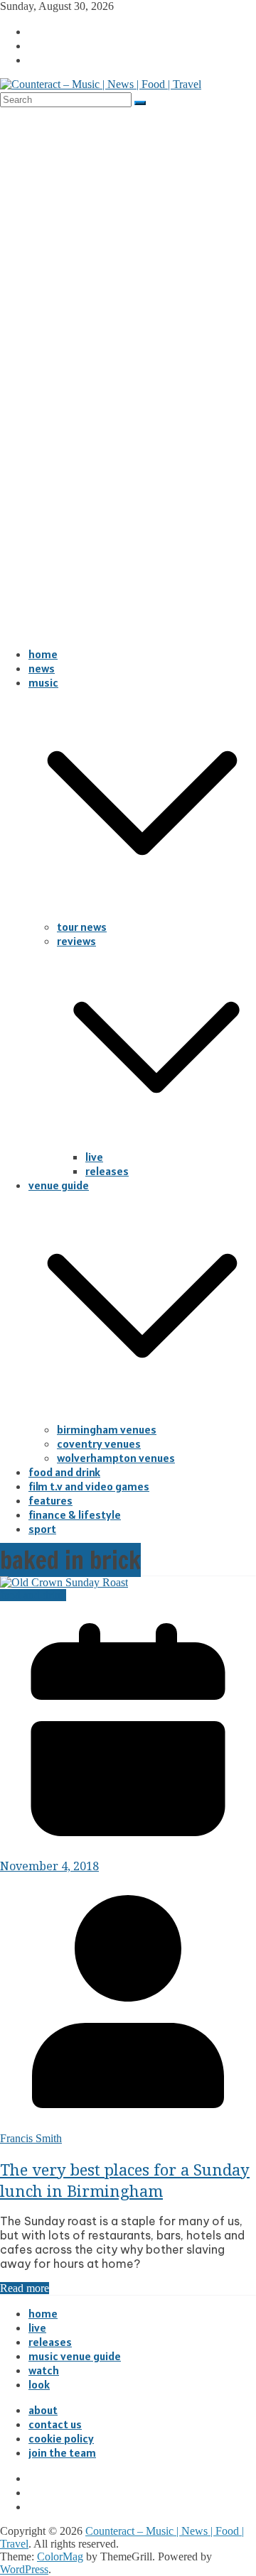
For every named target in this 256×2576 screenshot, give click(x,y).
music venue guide (75, 2356)
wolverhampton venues (116, 1458)
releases (107, 1171)
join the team (62, 2452)
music (43, 682)
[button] (142, 912)
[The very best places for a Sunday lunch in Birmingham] (64, 1582)
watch (44, 2370)
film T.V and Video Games (89, 1486)
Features (50, 1500)
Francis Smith (31, 2138)
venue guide (59, 1185)
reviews (76, 941)
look (39, 2384)
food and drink (64, 1472)
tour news (82, 927)
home (43, 654)
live (94, 1157)
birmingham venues (107, 1429)
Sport (42, 1529)
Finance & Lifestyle (75, 1515)
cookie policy (61, 2438)
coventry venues (99, 1443)
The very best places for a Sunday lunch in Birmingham (125, 2180)
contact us (55, 2424)
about (43, 2410)
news (42, 668)
